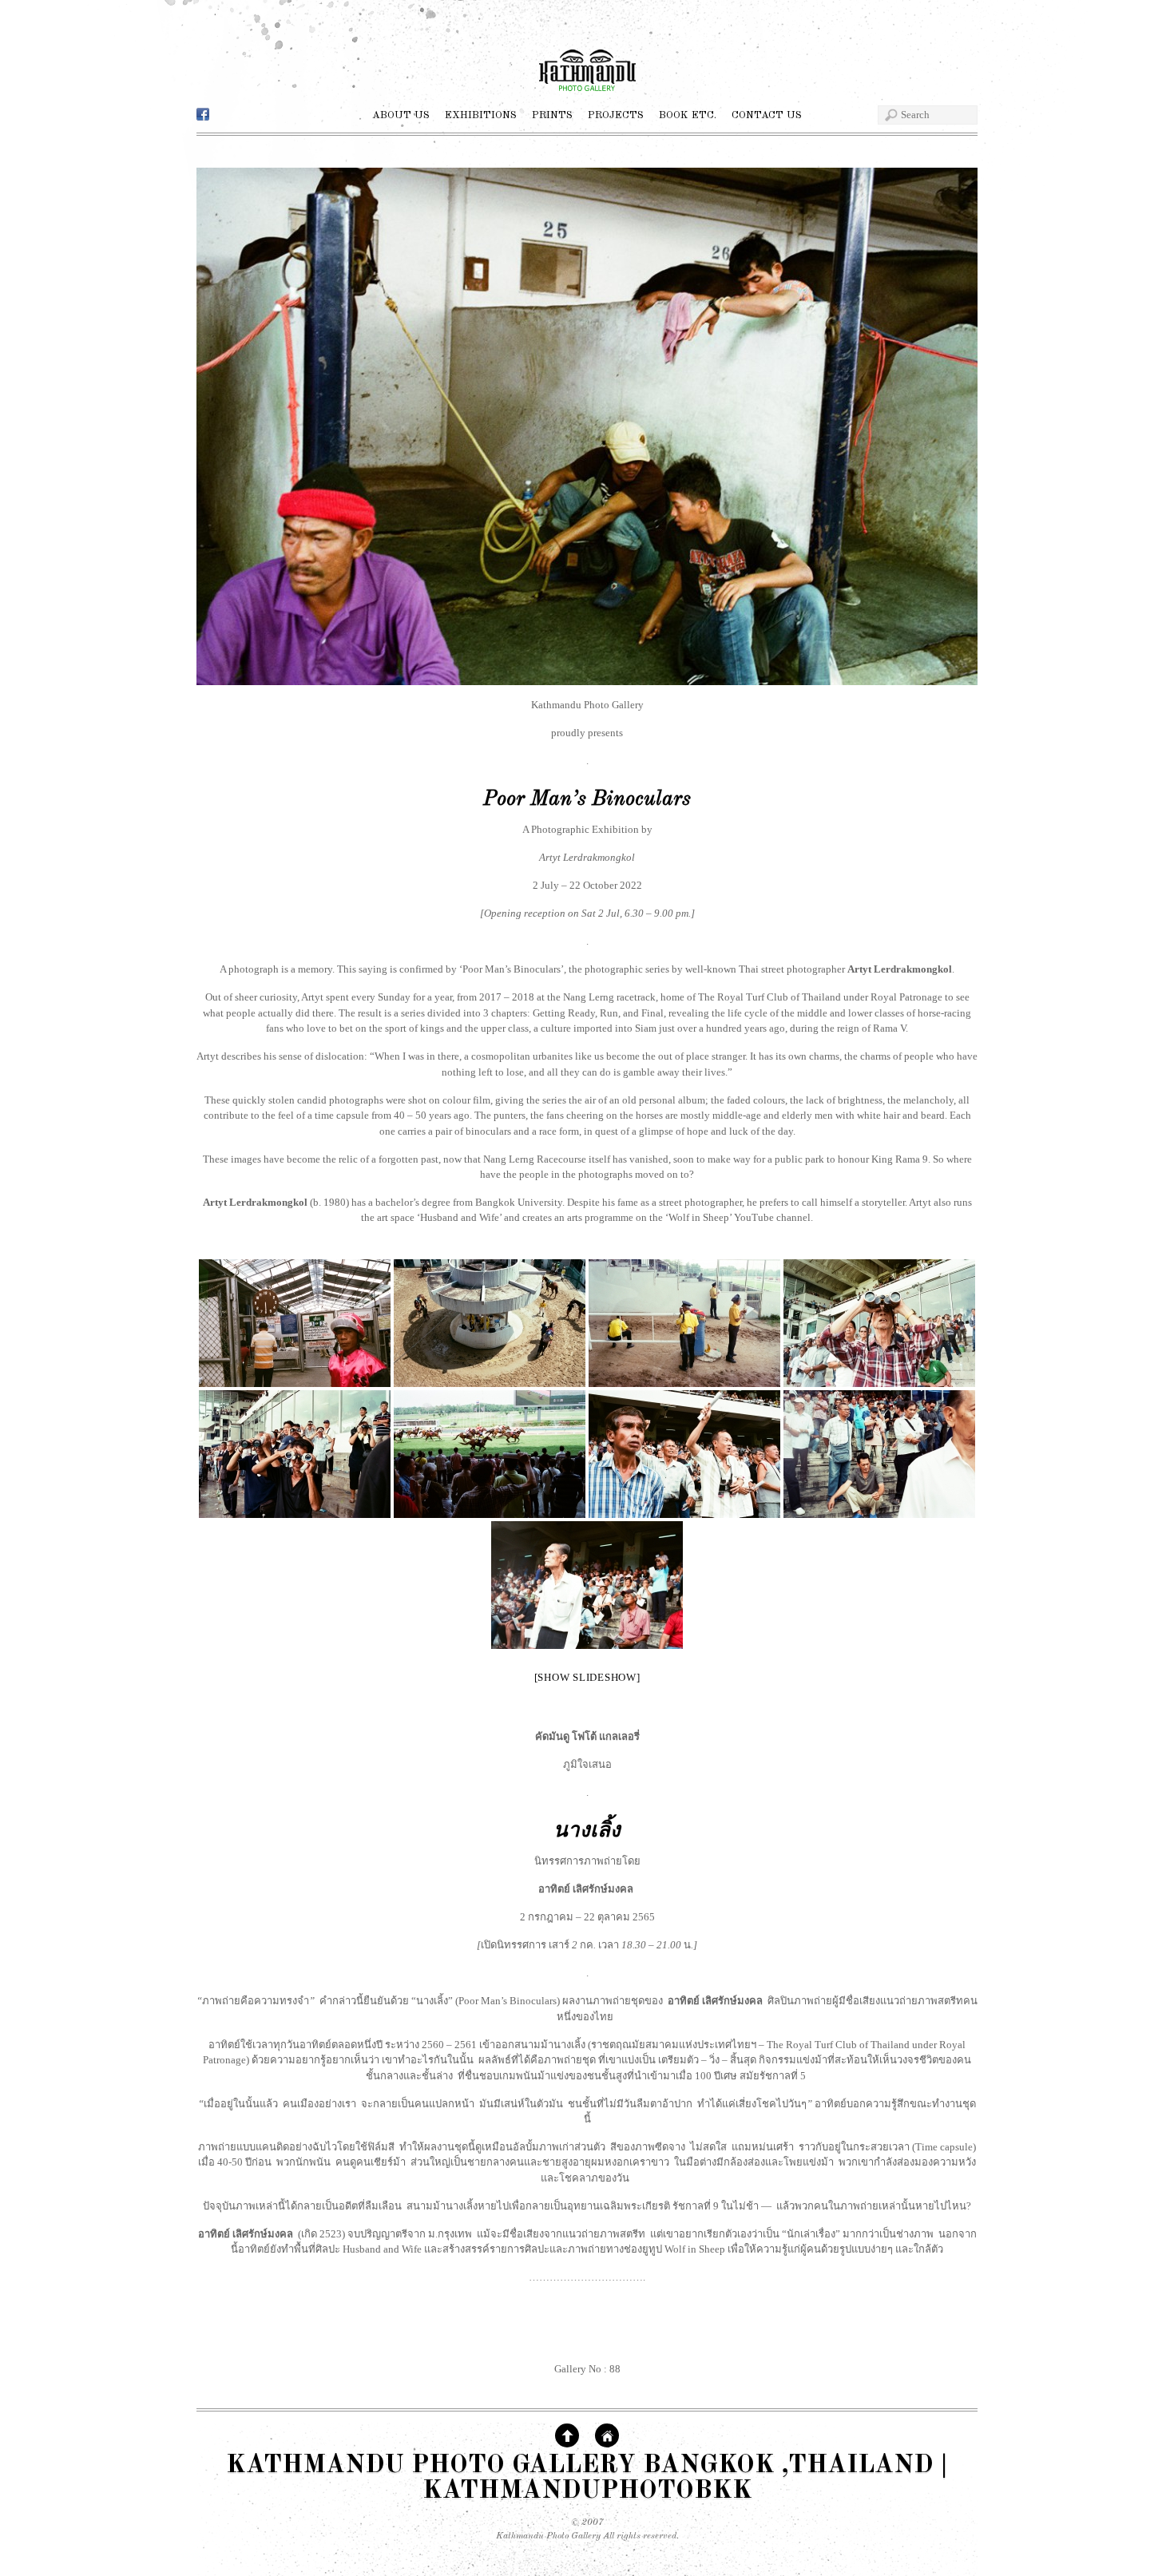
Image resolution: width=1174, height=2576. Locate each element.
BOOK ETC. (688, 115)
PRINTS (552, 115)
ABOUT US (401, 115)
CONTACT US (767, 115)
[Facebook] (203, 115)
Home (607, 2435)
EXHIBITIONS (481, 115)
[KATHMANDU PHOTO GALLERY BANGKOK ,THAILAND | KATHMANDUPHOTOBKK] (587, 97)
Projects (616, 115)
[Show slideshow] (587, 1677)
